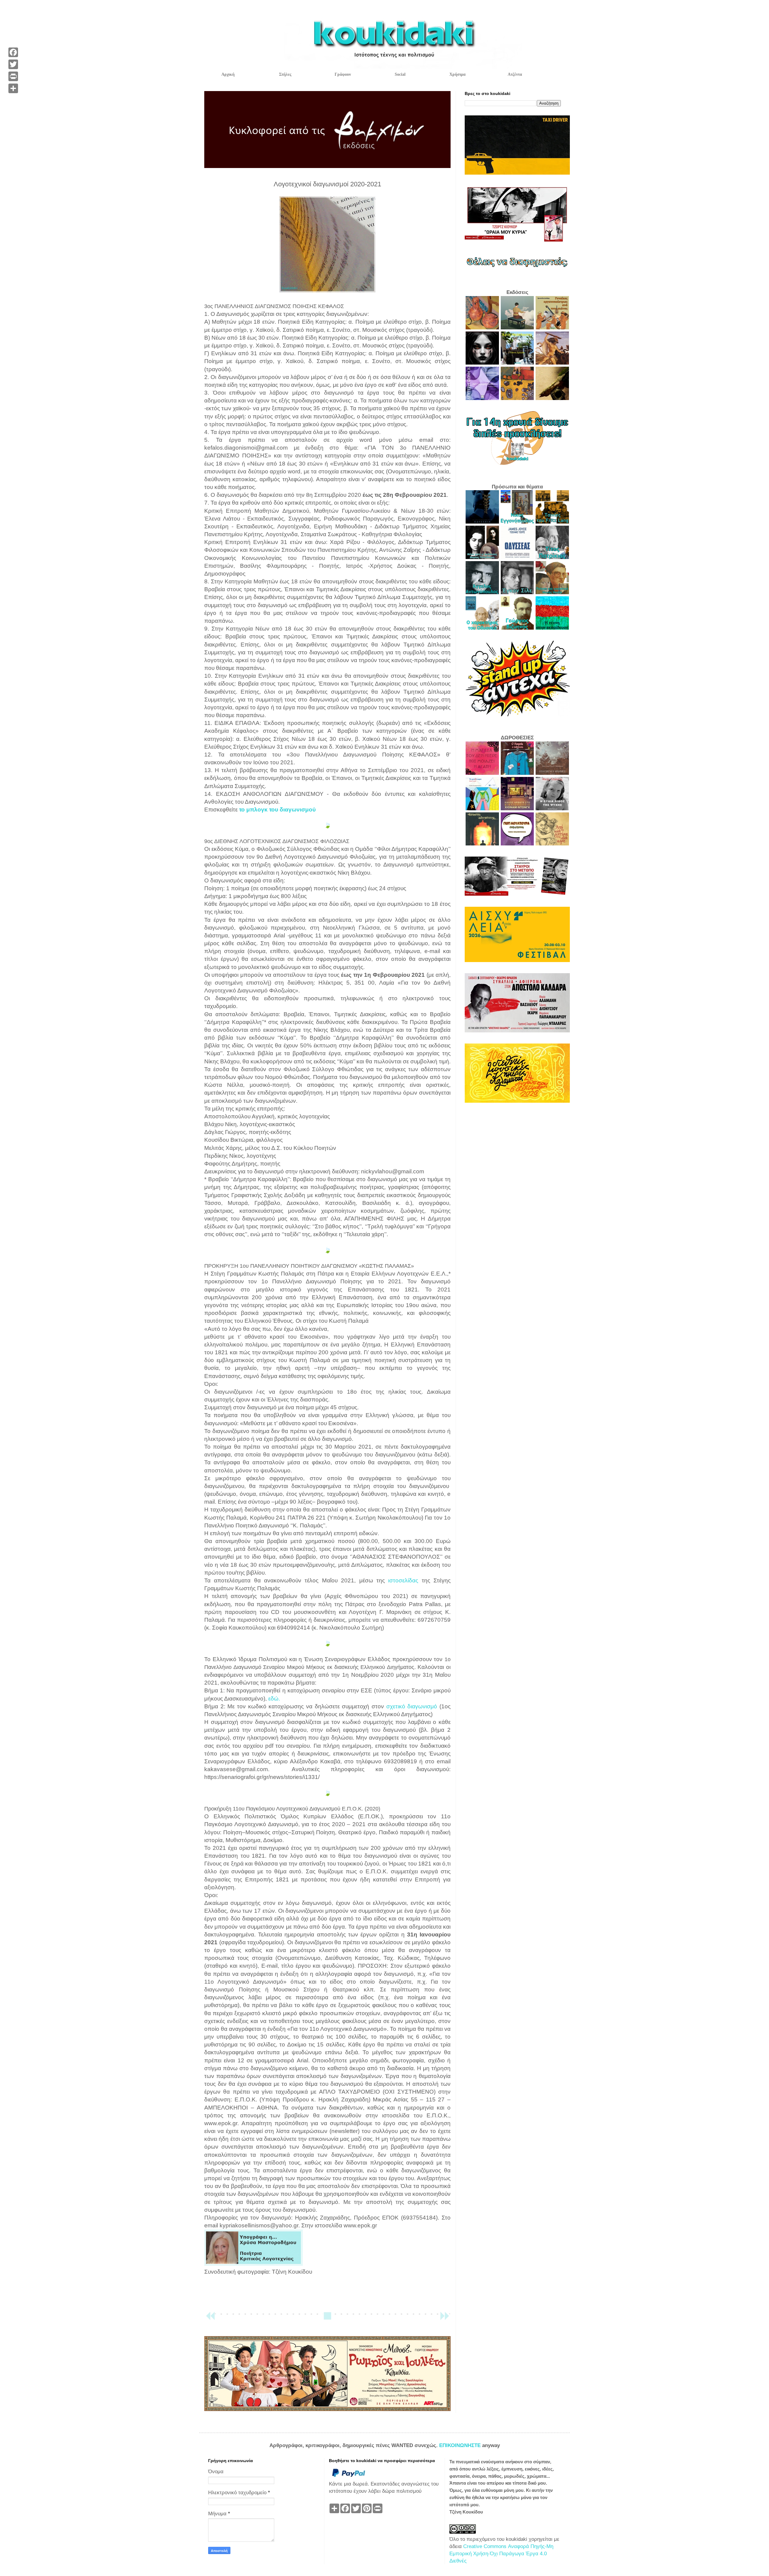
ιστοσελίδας (405, 1580)
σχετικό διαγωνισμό (412, 1706)
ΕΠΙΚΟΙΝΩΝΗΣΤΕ (461, 2445)
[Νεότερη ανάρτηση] (210, 2319)
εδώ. (274, 1699)
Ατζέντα (515, 74)
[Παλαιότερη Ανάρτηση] (445, 2319)
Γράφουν (343, 74)
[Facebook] (13, 52)
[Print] (13, 76)
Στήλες (285, 74)
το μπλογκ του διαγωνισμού (277, 810)
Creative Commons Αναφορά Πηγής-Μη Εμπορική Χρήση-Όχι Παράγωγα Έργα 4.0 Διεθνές (501, 2554)
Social (400, 74)
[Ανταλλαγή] (13, 88)
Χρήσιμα (457, 74)
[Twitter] (13, 64)
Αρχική (228, 74)
